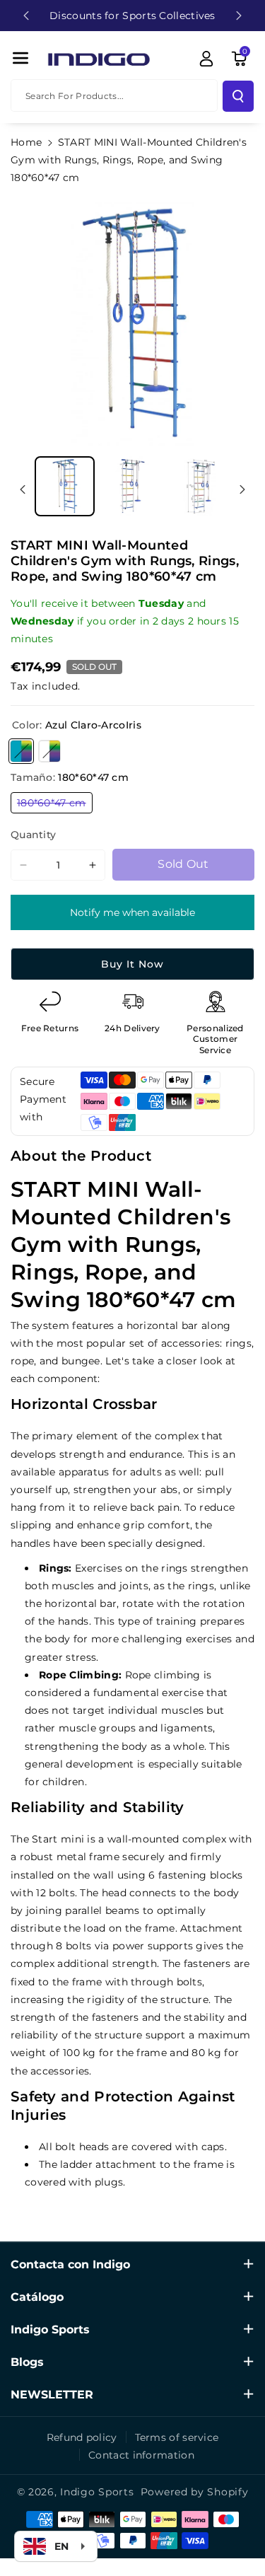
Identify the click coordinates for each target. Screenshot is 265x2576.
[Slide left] (23, 489)
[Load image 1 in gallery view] (65, 486)
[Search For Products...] (238, 96)
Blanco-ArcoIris (49, 751)
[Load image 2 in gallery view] (132, 486)
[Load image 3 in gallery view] (200, 486)
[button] (20, 58)
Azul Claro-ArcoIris (21, 751)
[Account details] (206, 59)
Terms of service (177, 2437)
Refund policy (82, 2437)
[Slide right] (242, 489)
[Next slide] (239, 16)
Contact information (141, 2455)
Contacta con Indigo (70, 2264)
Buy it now (132, 964)
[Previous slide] (26, 16)
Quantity (33, 835)
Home (26, 142)
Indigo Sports (50, 2330)
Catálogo (37, 2297)
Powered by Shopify (195, 2492)
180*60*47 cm (55, 805)
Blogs (27, 2362)
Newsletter (52, 2395)
